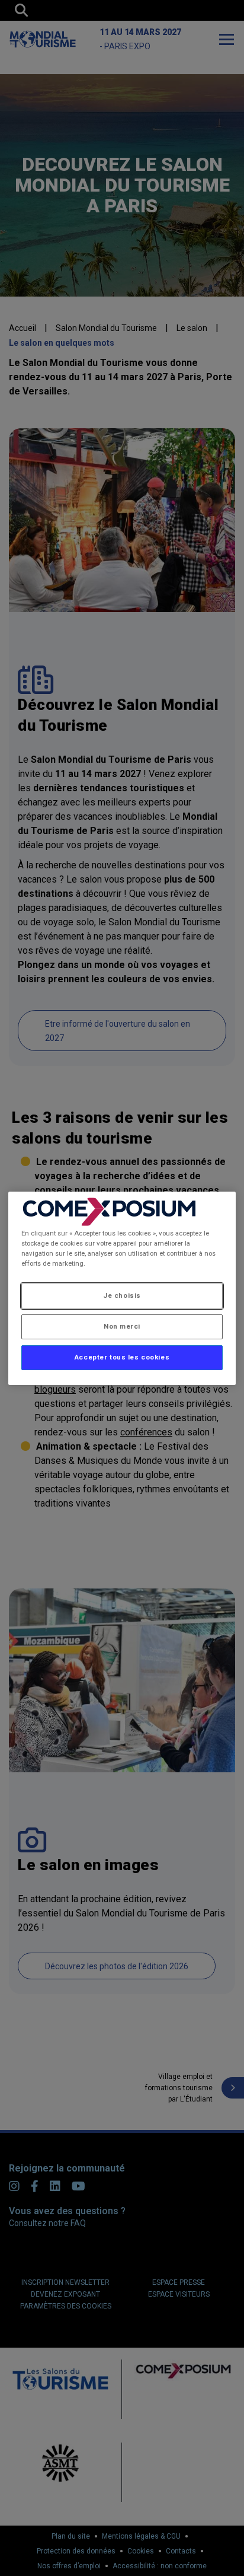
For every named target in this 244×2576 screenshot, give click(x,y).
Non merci (122, 1326)
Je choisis (122, 1295)
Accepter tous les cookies (122, 1357)
